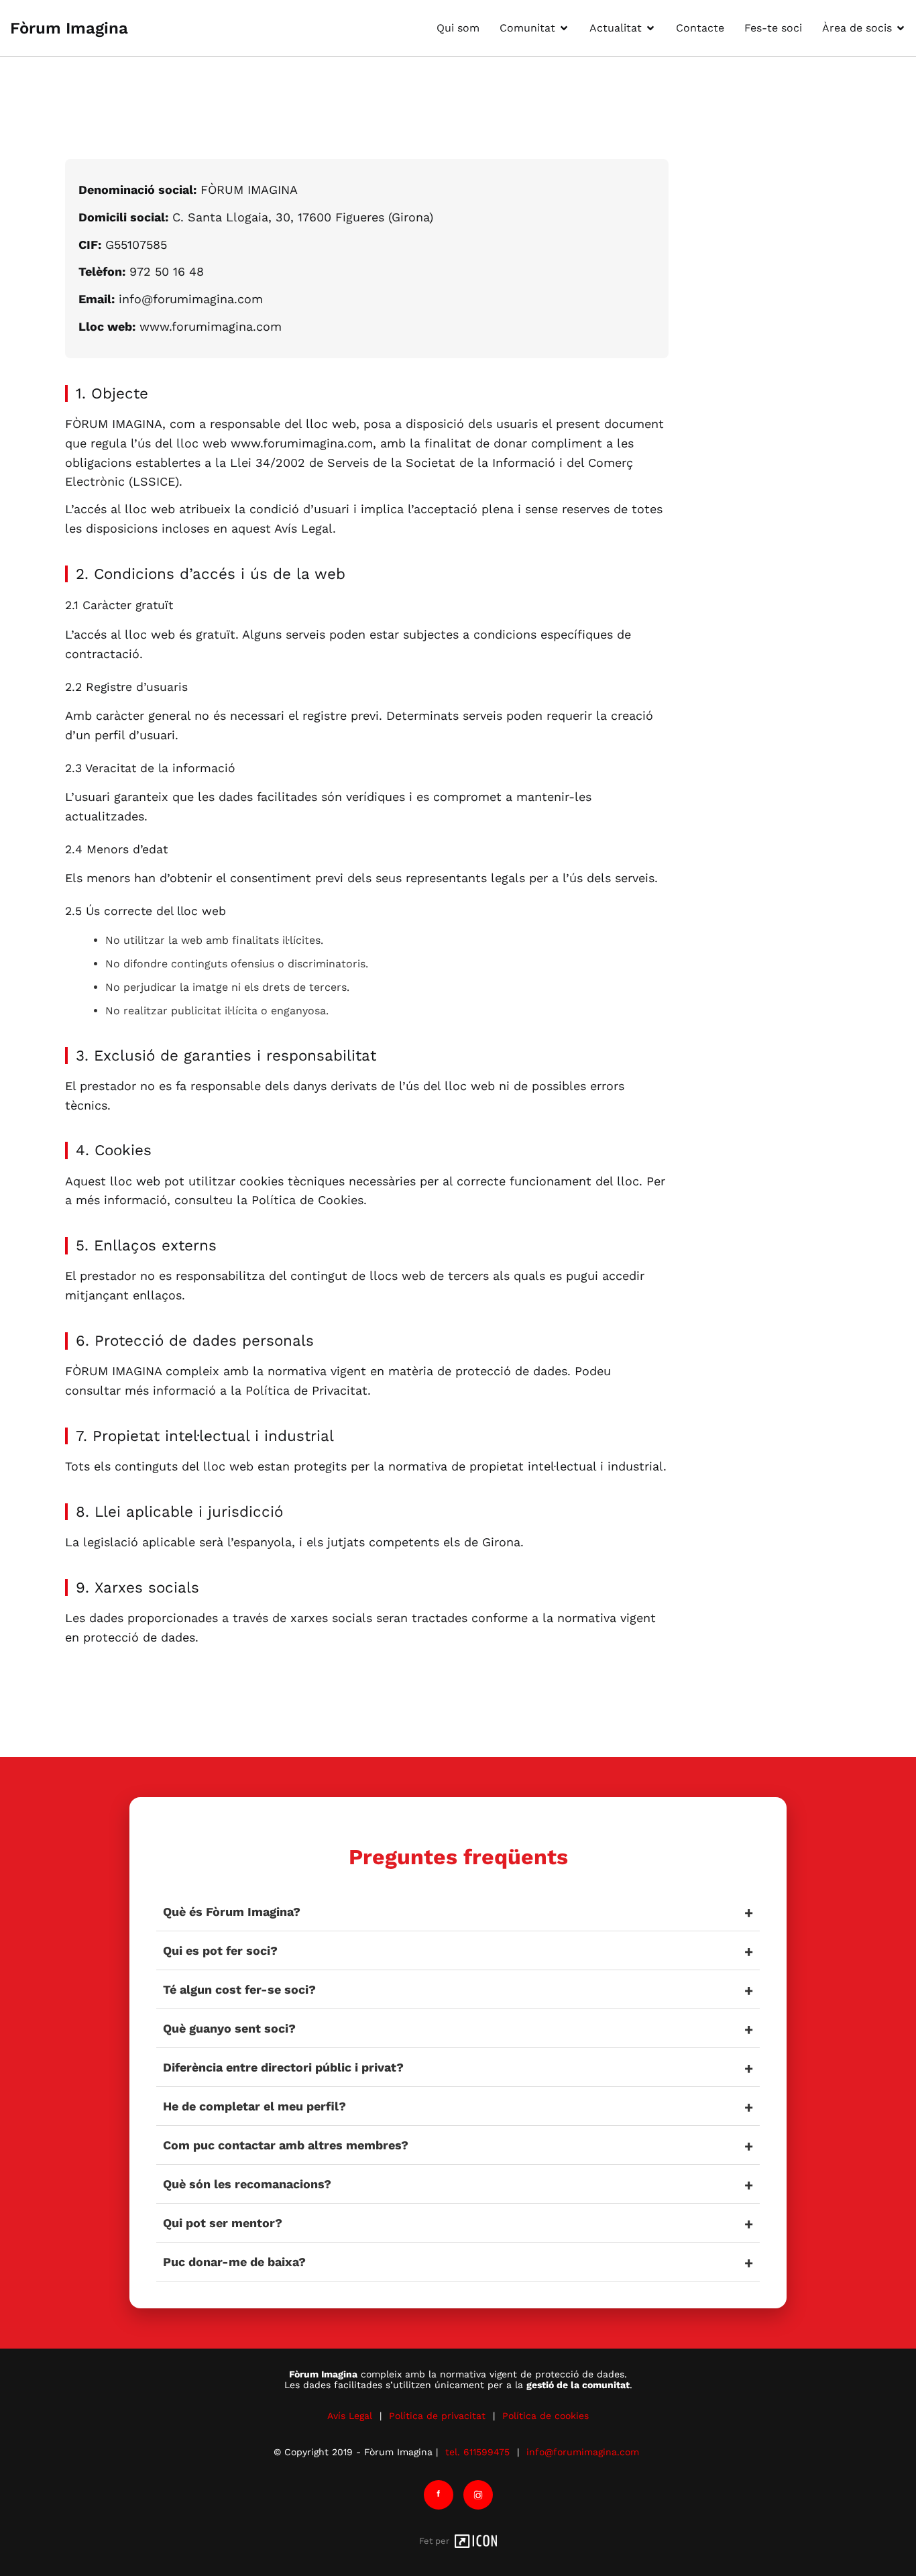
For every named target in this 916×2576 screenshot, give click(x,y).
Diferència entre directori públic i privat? (283, 2067)
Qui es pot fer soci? (220, 1950)
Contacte (700, 28)
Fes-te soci (773, 28)
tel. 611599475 (477, 2452)
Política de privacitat (437, 2416)
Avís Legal (350, 2416)
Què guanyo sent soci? (229, 2028)
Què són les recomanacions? (247, 2184)
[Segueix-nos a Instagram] (478, 2495)
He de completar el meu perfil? (254, 2106)
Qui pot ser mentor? (223, 2223)
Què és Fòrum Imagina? (232, 1912)
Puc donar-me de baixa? (234, 2262)
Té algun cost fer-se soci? (239, 1989)
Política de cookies (546, 2416)
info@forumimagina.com (583, 2452)
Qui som (458, 28)
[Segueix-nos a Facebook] (439, 2495)
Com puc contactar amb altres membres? (286, 2145)
